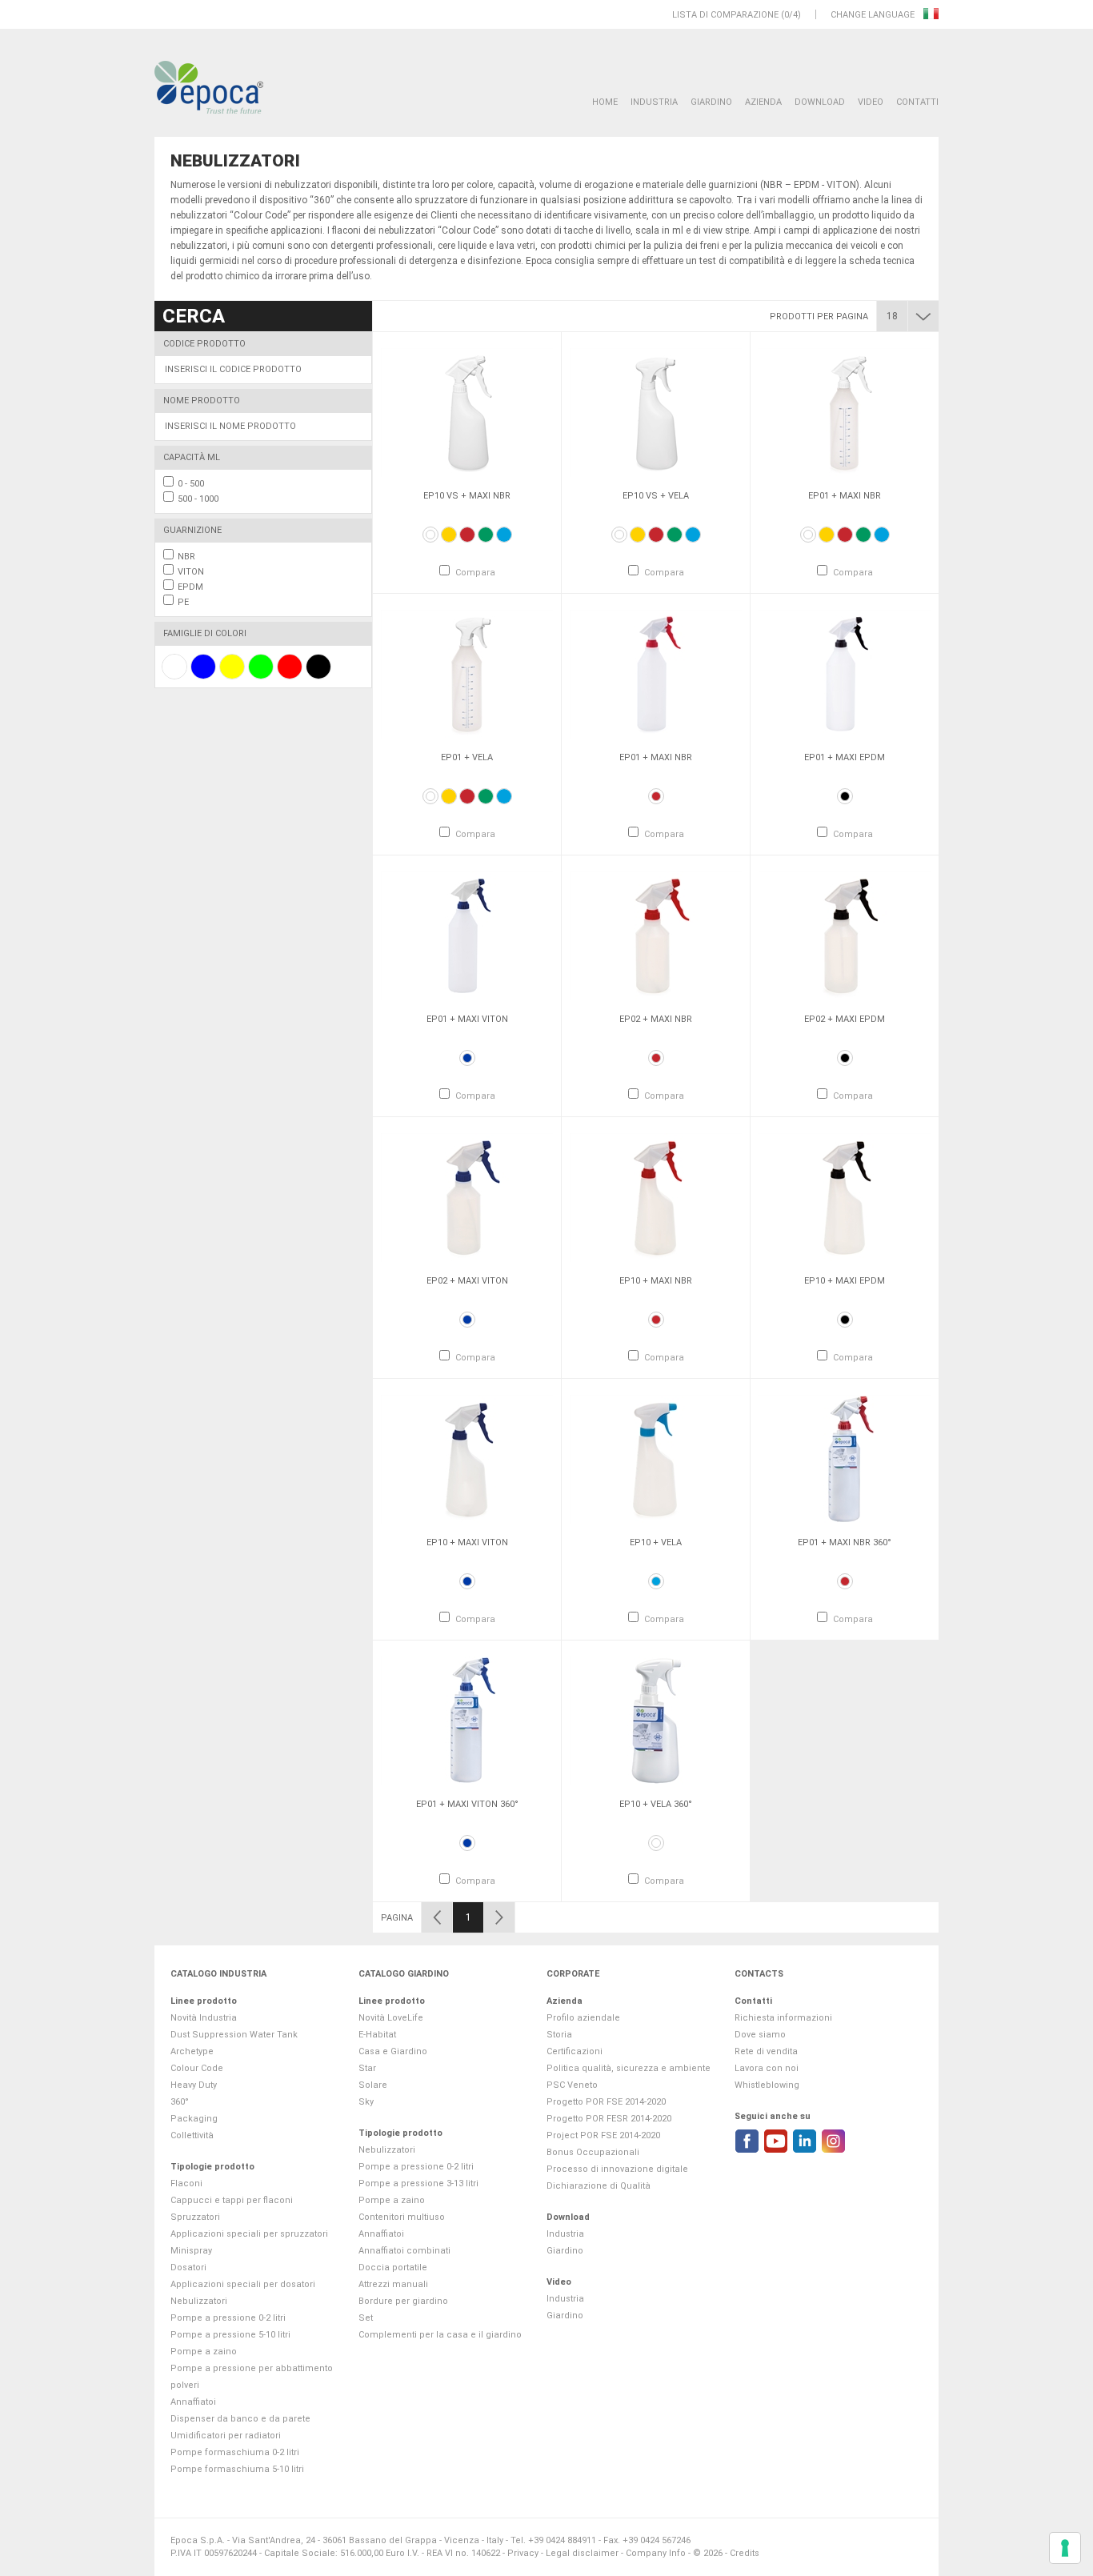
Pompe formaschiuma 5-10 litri (237, 2469)
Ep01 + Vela (467, 757)
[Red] (467, 535)
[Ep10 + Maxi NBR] (656, 1197)
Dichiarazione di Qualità (599, 2186)
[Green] (486, 535)
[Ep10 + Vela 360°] (656, 1721)
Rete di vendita (766, 2051)
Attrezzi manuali (393, 2284)
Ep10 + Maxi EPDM (845, 1281)
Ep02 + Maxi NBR (656, 1019)
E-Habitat (377, 2035)
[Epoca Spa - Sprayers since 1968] (209, 88)
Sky (366, 2102)
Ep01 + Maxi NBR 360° (845, 1542)
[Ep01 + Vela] (467, 674)
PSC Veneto (572, 2085)
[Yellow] (449, 535)
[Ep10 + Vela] (656, 1459)
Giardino (711, 102)
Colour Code (197, 2068)
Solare (373, 2085)
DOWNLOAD (820, 102)
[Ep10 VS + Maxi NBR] (467, 412)
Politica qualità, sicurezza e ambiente (629, 2068)
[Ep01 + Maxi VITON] (467, 935)
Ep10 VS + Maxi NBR (467, 496)
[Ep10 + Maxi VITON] (467, 1459)
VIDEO (871, 102)
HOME (605, 102)
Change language (874, 15)
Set (366, 2318)
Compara (475, 573)
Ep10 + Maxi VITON (467, 1542)
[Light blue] (504, 535)
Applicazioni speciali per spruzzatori (249, 2234)
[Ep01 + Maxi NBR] (845, 412)
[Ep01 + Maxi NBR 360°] (845, 1459)
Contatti (917, 102)
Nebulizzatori (199, 2301)
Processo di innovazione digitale (617, 2169)
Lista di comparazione (725, 15)
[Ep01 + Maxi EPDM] (845, 674)
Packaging (194, 2119)
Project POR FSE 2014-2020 (603, 2135)
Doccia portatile (393, 2268)
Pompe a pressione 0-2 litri (228, 2318)
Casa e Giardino (393, 2051)
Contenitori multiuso (402, 2217)
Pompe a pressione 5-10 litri (230, 2335)
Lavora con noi (767, 2068)
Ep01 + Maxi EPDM (845, 757)
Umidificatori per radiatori (226, 2436)
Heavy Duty (194, 2085)
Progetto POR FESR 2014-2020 (609, 2119)
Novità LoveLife (391, 2018)
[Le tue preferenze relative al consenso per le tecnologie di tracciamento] (1065, 2548)
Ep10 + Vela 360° (656, 1804)
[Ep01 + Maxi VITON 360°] (467, 1721)
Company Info (656, 2553)
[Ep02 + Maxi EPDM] (845, 935)
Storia (559, 2035)
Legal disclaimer (582, 2553)
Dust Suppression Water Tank (234, 2035)
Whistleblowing (767, 2085)
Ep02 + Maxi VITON (467, 1281)
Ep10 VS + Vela (656, 496)
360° (180, 2102)
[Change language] (931, 15)
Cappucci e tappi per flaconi (232, 2200)
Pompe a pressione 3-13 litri (418, 2183)
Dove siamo (760, 2035)
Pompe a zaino (204, 2352)
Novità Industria (204, 2018)
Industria (654, 102)
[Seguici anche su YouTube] (776, 2141)
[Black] (845, 796)
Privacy (523, 2553)
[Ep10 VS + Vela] (656, 412)
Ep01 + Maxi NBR (845, 496)
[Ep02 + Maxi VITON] (467, 1197)
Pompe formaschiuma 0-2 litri (235, 2452)
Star (367, 2068)
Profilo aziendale (583, 2018)
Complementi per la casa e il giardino (440, 2335)
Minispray (191, 2251)
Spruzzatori (195, 2217)
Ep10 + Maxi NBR (656, 1281)
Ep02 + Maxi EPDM (845, 1019)
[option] (467, 463)
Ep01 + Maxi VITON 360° (467, 1804)
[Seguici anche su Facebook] (747, 2141)
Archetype (192, 2051)
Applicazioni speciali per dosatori (243, 2284)
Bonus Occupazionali (593, 2152)
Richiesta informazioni (783, 2018)
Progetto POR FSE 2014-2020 (606, 2102)
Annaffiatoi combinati (404, 2251)
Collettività (192, 2135)
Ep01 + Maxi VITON (467, 1019)
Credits (745, 2553)
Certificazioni (575, 2051)
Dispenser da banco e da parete (240, 2419)
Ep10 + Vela (656, 1542)
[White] (430, 535)
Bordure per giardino (403, 2301)
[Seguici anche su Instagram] (833, 2141)
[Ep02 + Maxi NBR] (656, 935)
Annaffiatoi (193, 2402)
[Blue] (467, 1058)
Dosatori (188, 2268)
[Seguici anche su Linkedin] (805, 2141)
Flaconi (186, 2183)
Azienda (763, 102)
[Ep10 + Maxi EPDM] (845, 1197)
